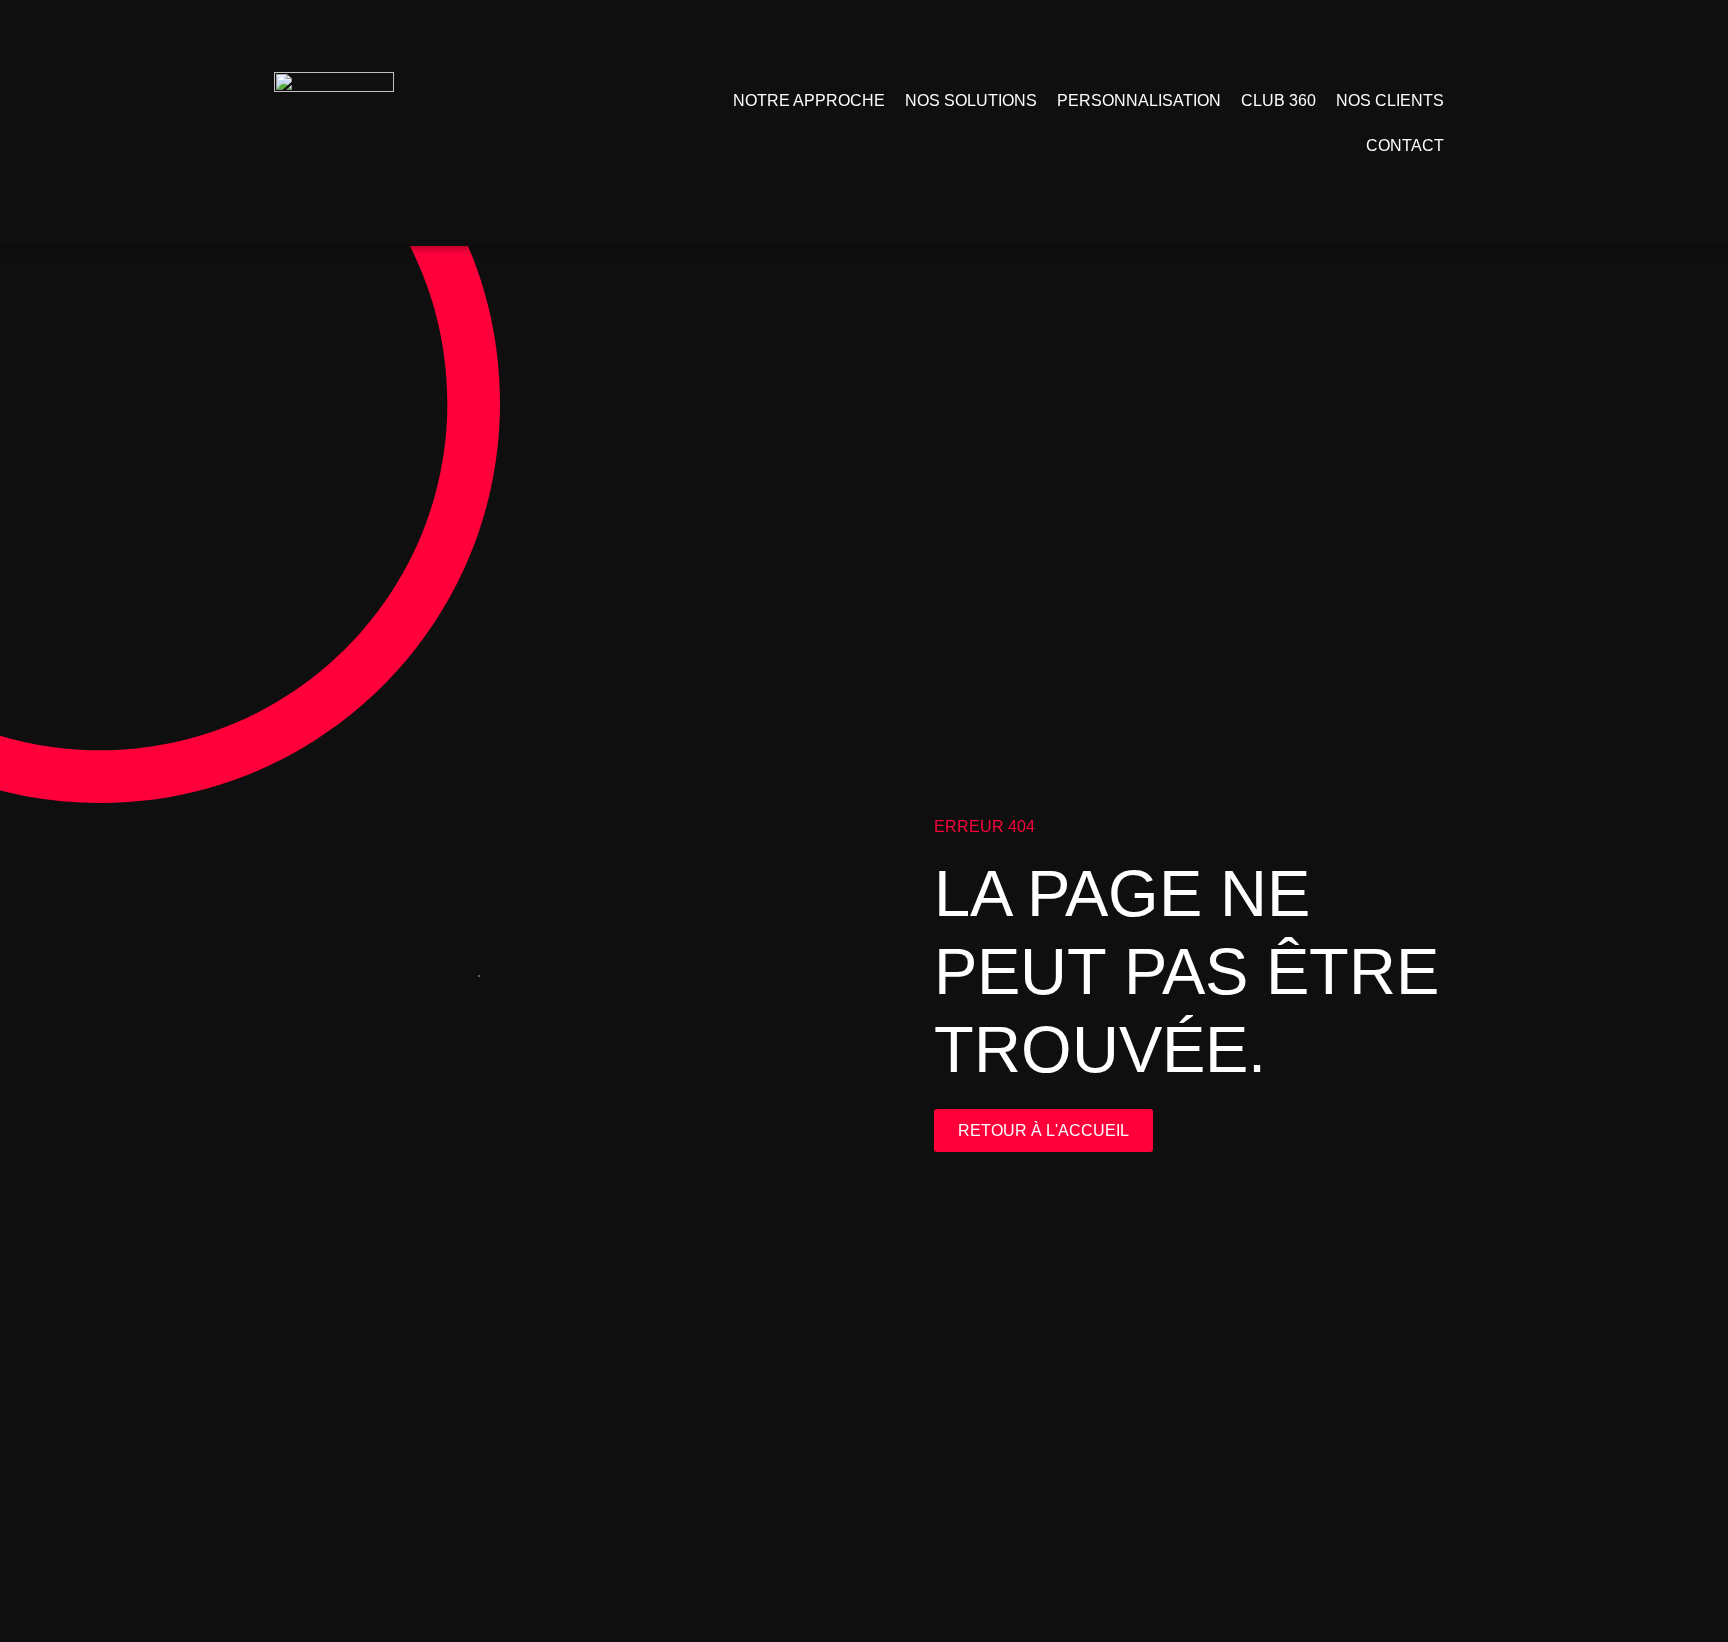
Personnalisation (1139, 100)
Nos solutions (971, 100)
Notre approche (809, 100)
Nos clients (1390, 100)
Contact (1405, 145)
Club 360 (1278, 100)
